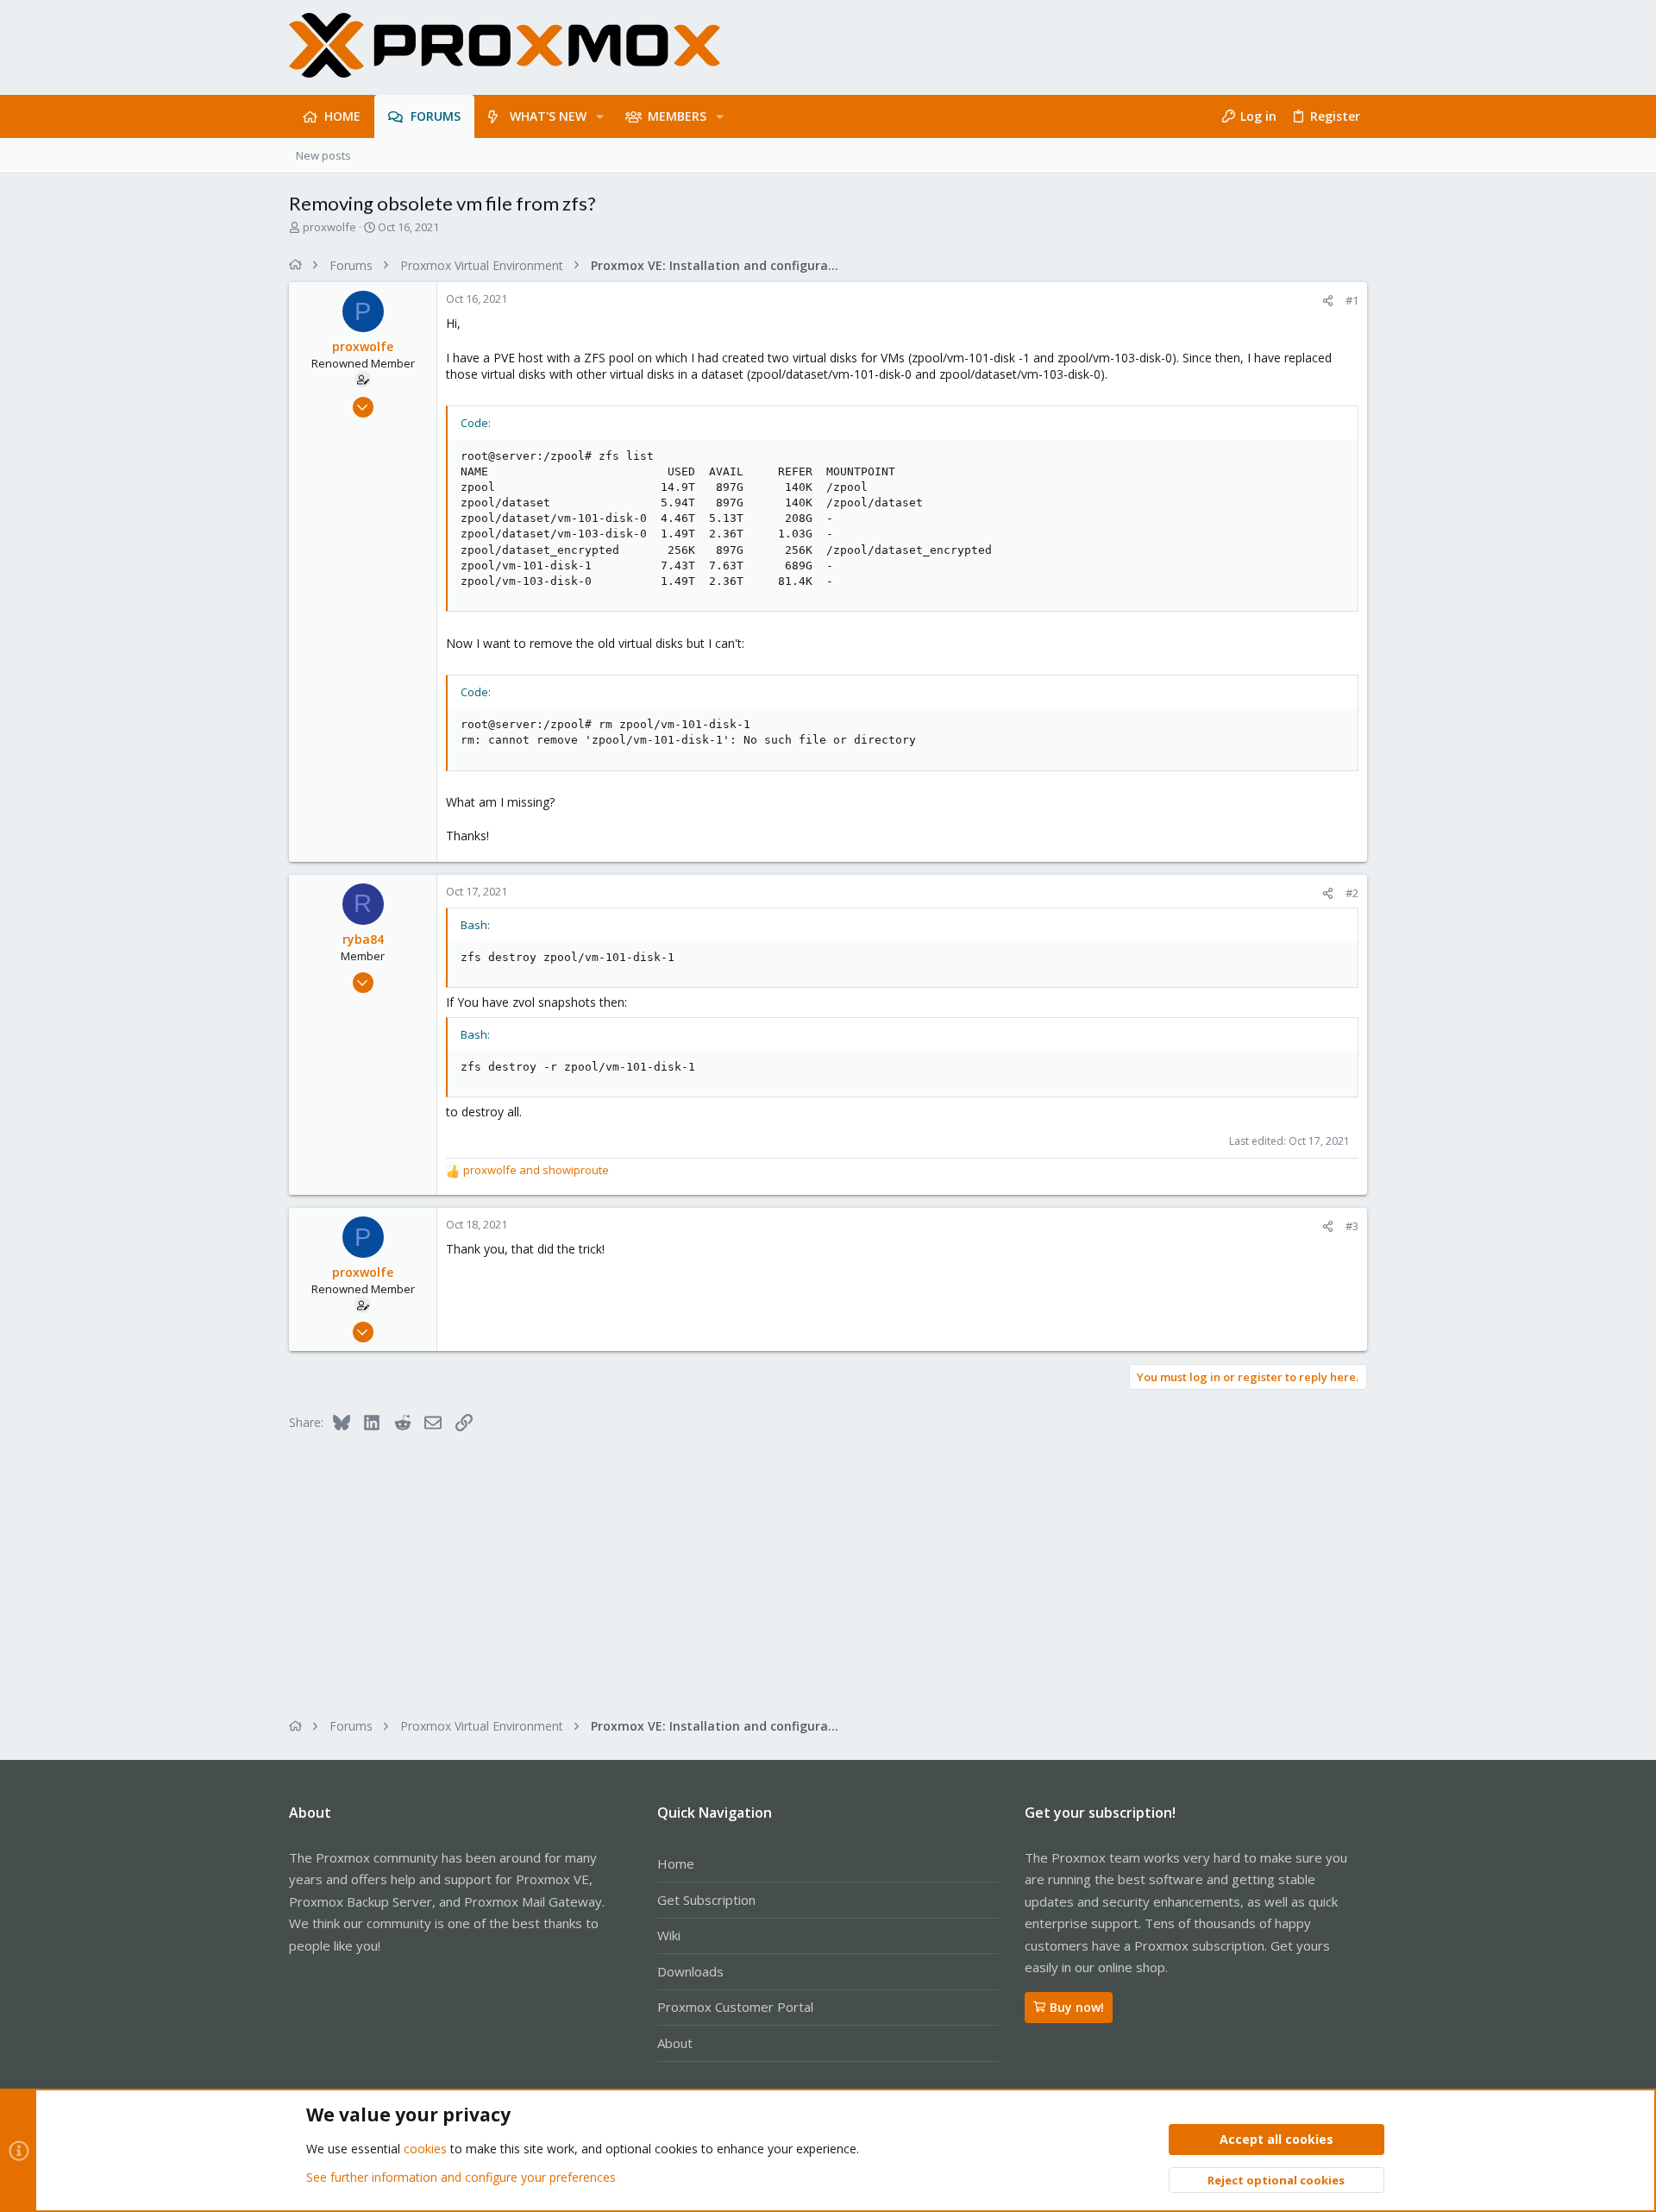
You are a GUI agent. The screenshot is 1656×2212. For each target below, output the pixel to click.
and (536, 1170)
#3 (1352, 1226)
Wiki (669, 1935)
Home (676, 1863)
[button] (600, 116)
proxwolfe (329, 227)
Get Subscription (706, 1900)
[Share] (1328, 301)
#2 (1352, 893)
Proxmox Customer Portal (735, 2007)
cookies (425, 2149)
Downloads (690, 1971)
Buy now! (1077, 2007)
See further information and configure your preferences (461, 2177)
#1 (1352, 300)
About (675, 2043)
